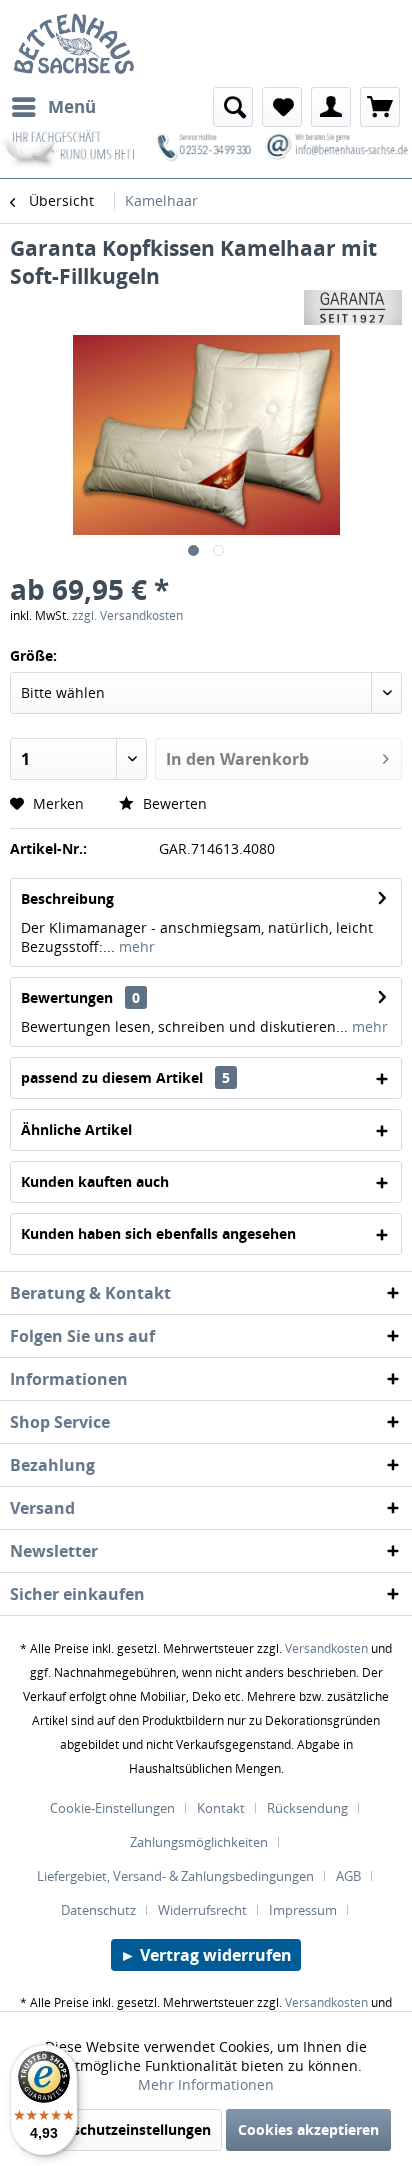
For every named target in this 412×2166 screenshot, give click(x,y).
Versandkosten (326, 1648)
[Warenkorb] (380, 107)
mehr (135, 946)
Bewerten (173, 803)
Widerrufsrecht (202, 1910)
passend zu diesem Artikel (125, 1077)
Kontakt (221, 1808)
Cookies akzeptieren (308, 2129)
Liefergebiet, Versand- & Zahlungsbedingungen (175, 1876)
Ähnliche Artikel (76, 1129)
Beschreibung (67, 898)
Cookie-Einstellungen (112, 1808)
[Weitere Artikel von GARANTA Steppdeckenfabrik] (353, 307)
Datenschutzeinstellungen (121, 2129)
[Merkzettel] (282, 107)
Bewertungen (67, 997)
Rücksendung (307, 1808)
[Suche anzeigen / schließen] (233, 107)
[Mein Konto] (331, 107)
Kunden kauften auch (95, 1181)
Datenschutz (98, 1910)
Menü (72, 106)
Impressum (303, 1910)
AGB (348, 1876)
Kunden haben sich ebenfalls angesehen (158, 1233)
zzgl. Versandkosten (127, 615)
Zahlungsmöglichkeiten (199, 1842)
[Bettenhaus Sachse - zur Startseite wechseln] (68, 43)
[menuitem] (53, 107)
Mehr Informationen (206, 2084)
